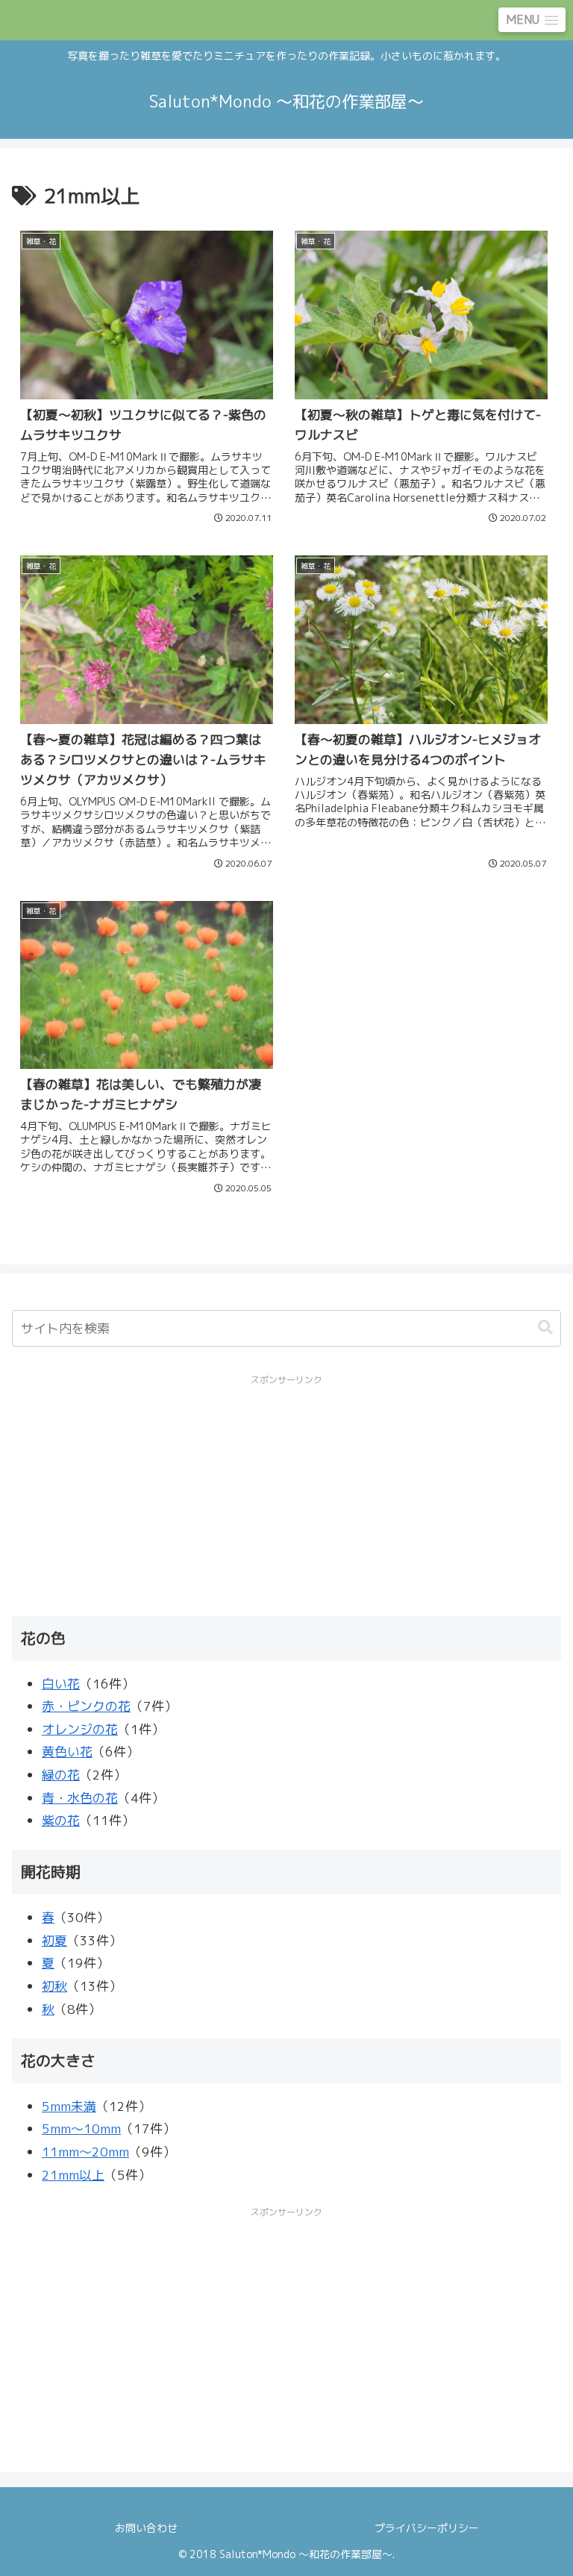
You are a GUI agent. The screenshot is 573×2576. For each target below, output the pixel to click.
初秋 (54, 1986)
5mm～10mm (81, 2129)
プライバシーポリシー (427, 2528)
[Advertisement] (286, 1494)
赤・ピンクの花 (86, 1706)
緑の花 (61, 1775)
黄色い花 (67, 1752)
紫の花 (61, 1820)
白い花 (61, 1684)
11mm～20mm (85, 2152)
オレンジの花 (80, 1729)
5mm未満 (69, 2106)
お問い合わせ (146, 2528)
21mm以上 (73, 2175)
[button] (545, 1328)
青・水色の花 (80, 1798)
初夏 (54, 1940)
